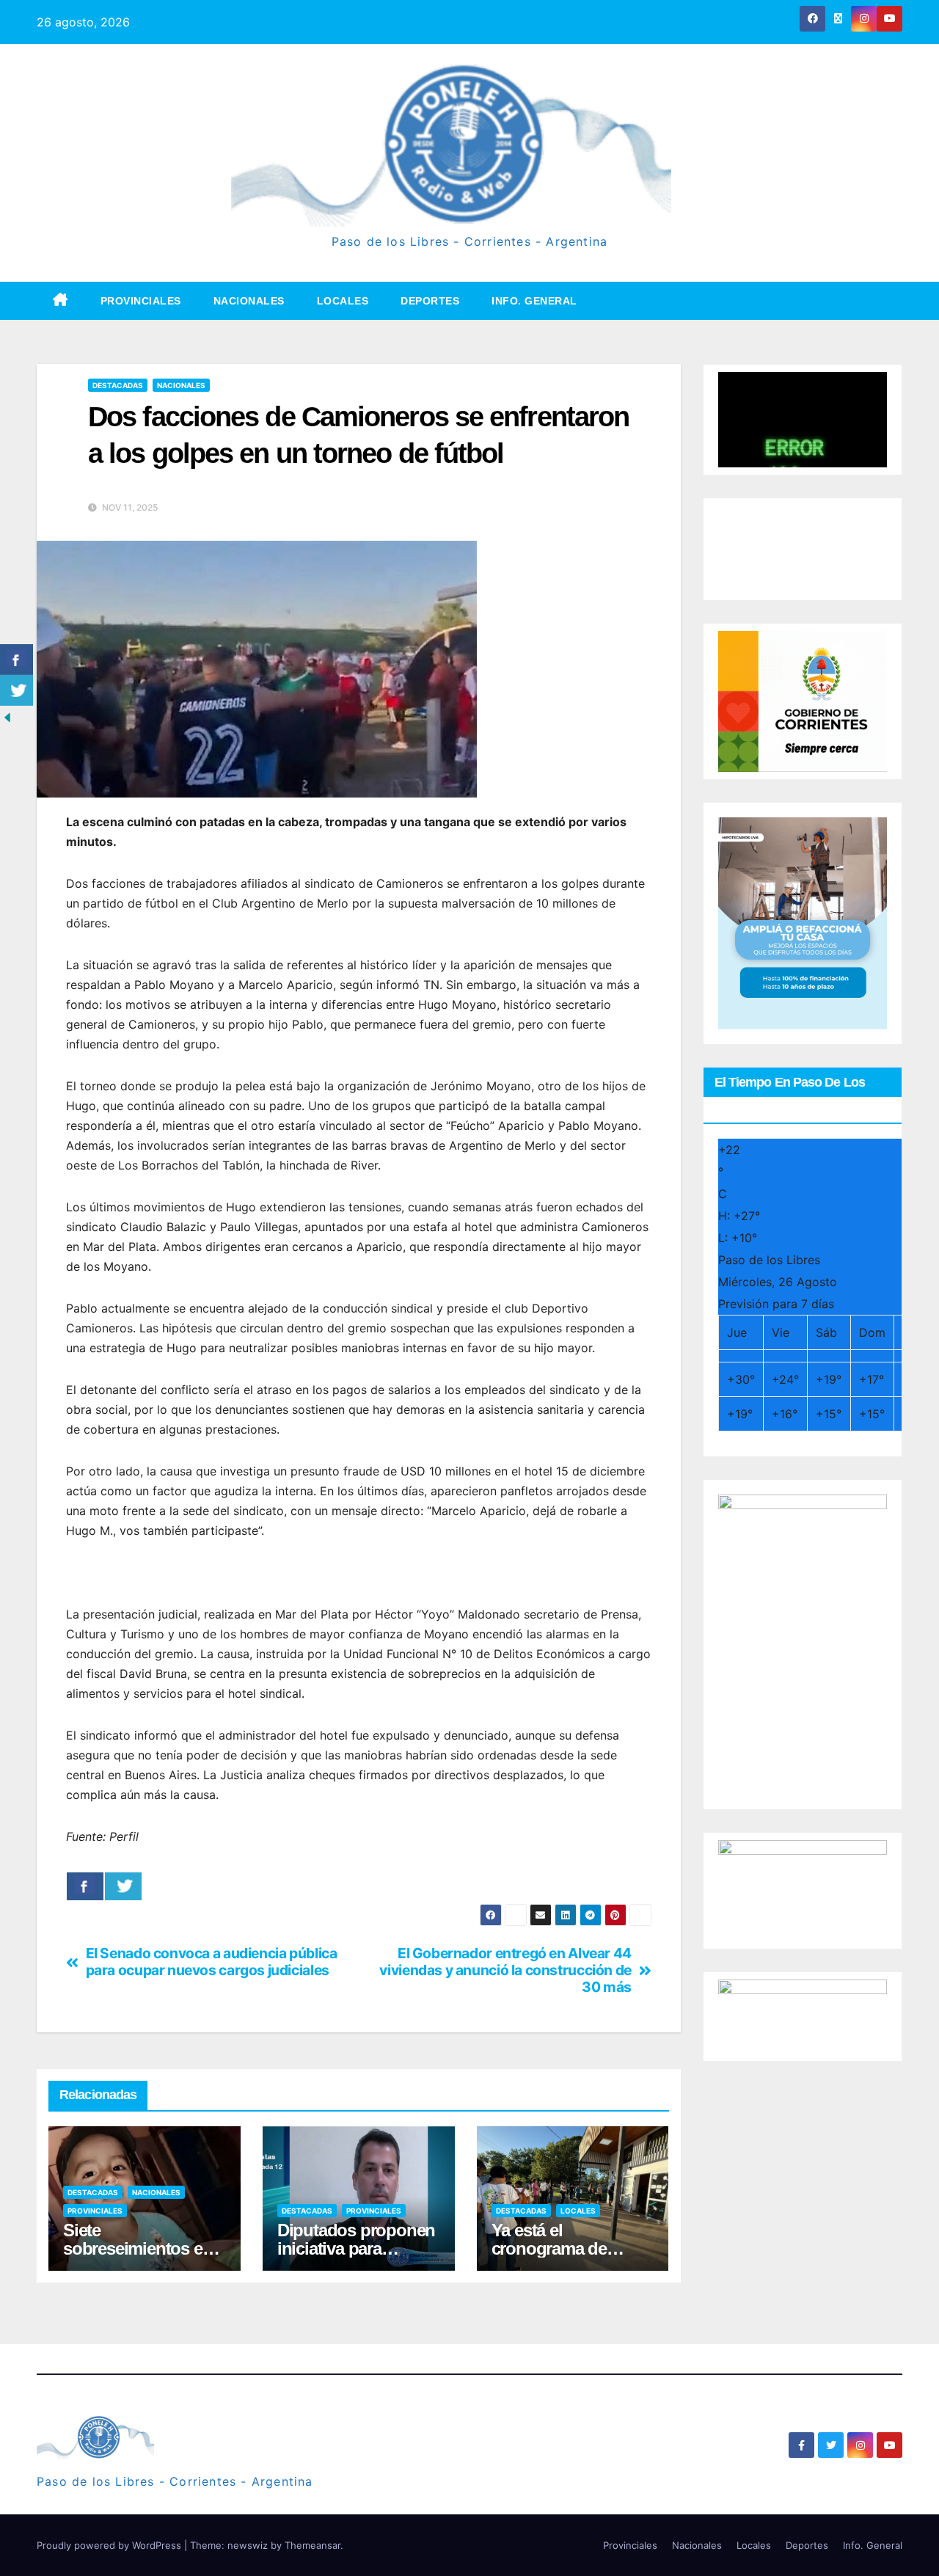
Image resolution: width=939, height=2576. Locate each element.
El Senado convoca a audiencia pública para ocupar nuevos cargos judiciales (212, 1962)
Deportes (430, 301)
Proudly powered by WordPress (110, 2545)
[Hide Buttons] (7, 717)
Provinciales (141, 301)
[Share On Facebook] (85, 1886)
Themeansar (313, 2545)
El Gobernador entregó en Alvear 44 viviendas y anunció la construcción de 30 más (505, 1970)
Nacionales (249, 301)
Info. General (534, 301)
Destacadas (118, 385)
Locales (343, 301)
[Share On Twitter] (123, 1886)
